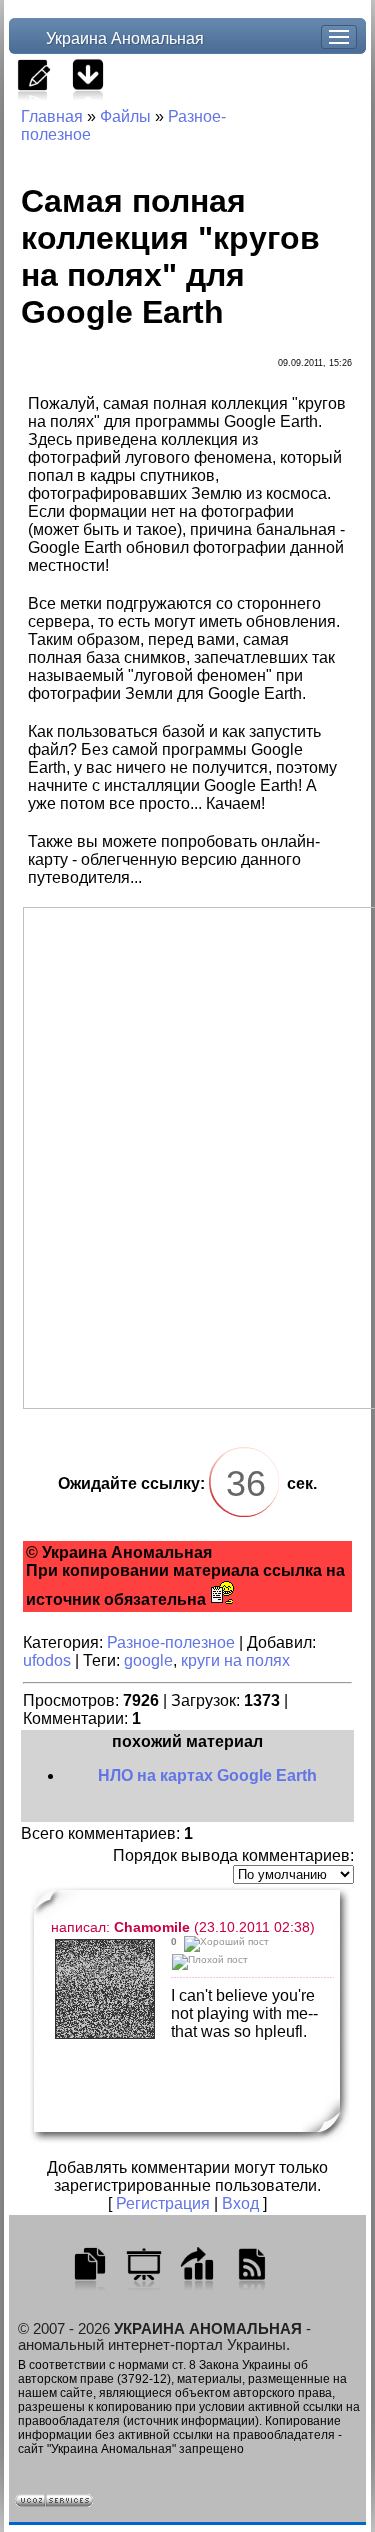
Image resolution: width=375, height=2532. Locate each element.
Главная (52, 116)
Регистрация (163, 2203)
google (148, 1660)
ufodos (47, 1660)
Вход (240, 2203)
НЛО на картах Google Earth (207, 1775)
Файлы (125, 116)
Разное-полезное (171, 1642)
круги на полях (235, 1660)
